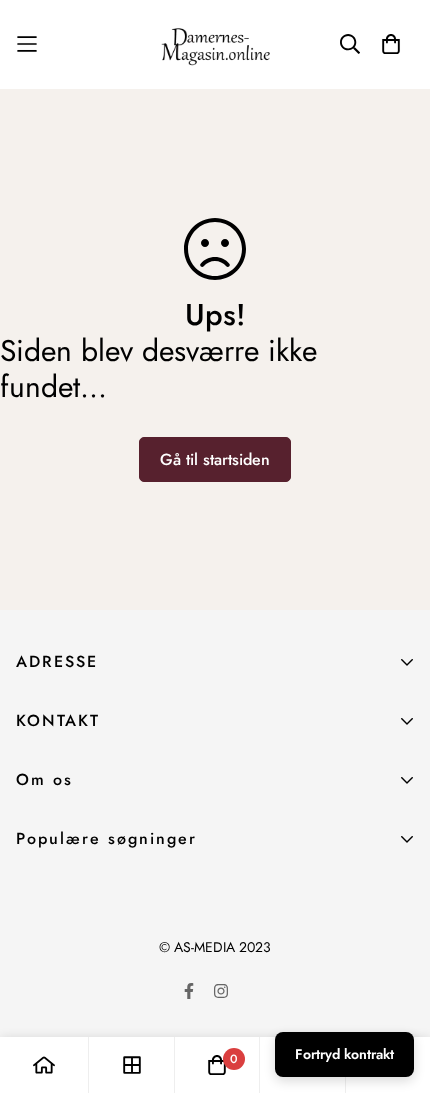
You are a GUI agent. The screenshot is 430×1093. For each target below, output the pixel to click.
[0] (217, 1065)
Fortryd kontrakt (344, 1054)
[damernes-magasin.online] (215, 44)
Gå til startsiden (215, 459)
